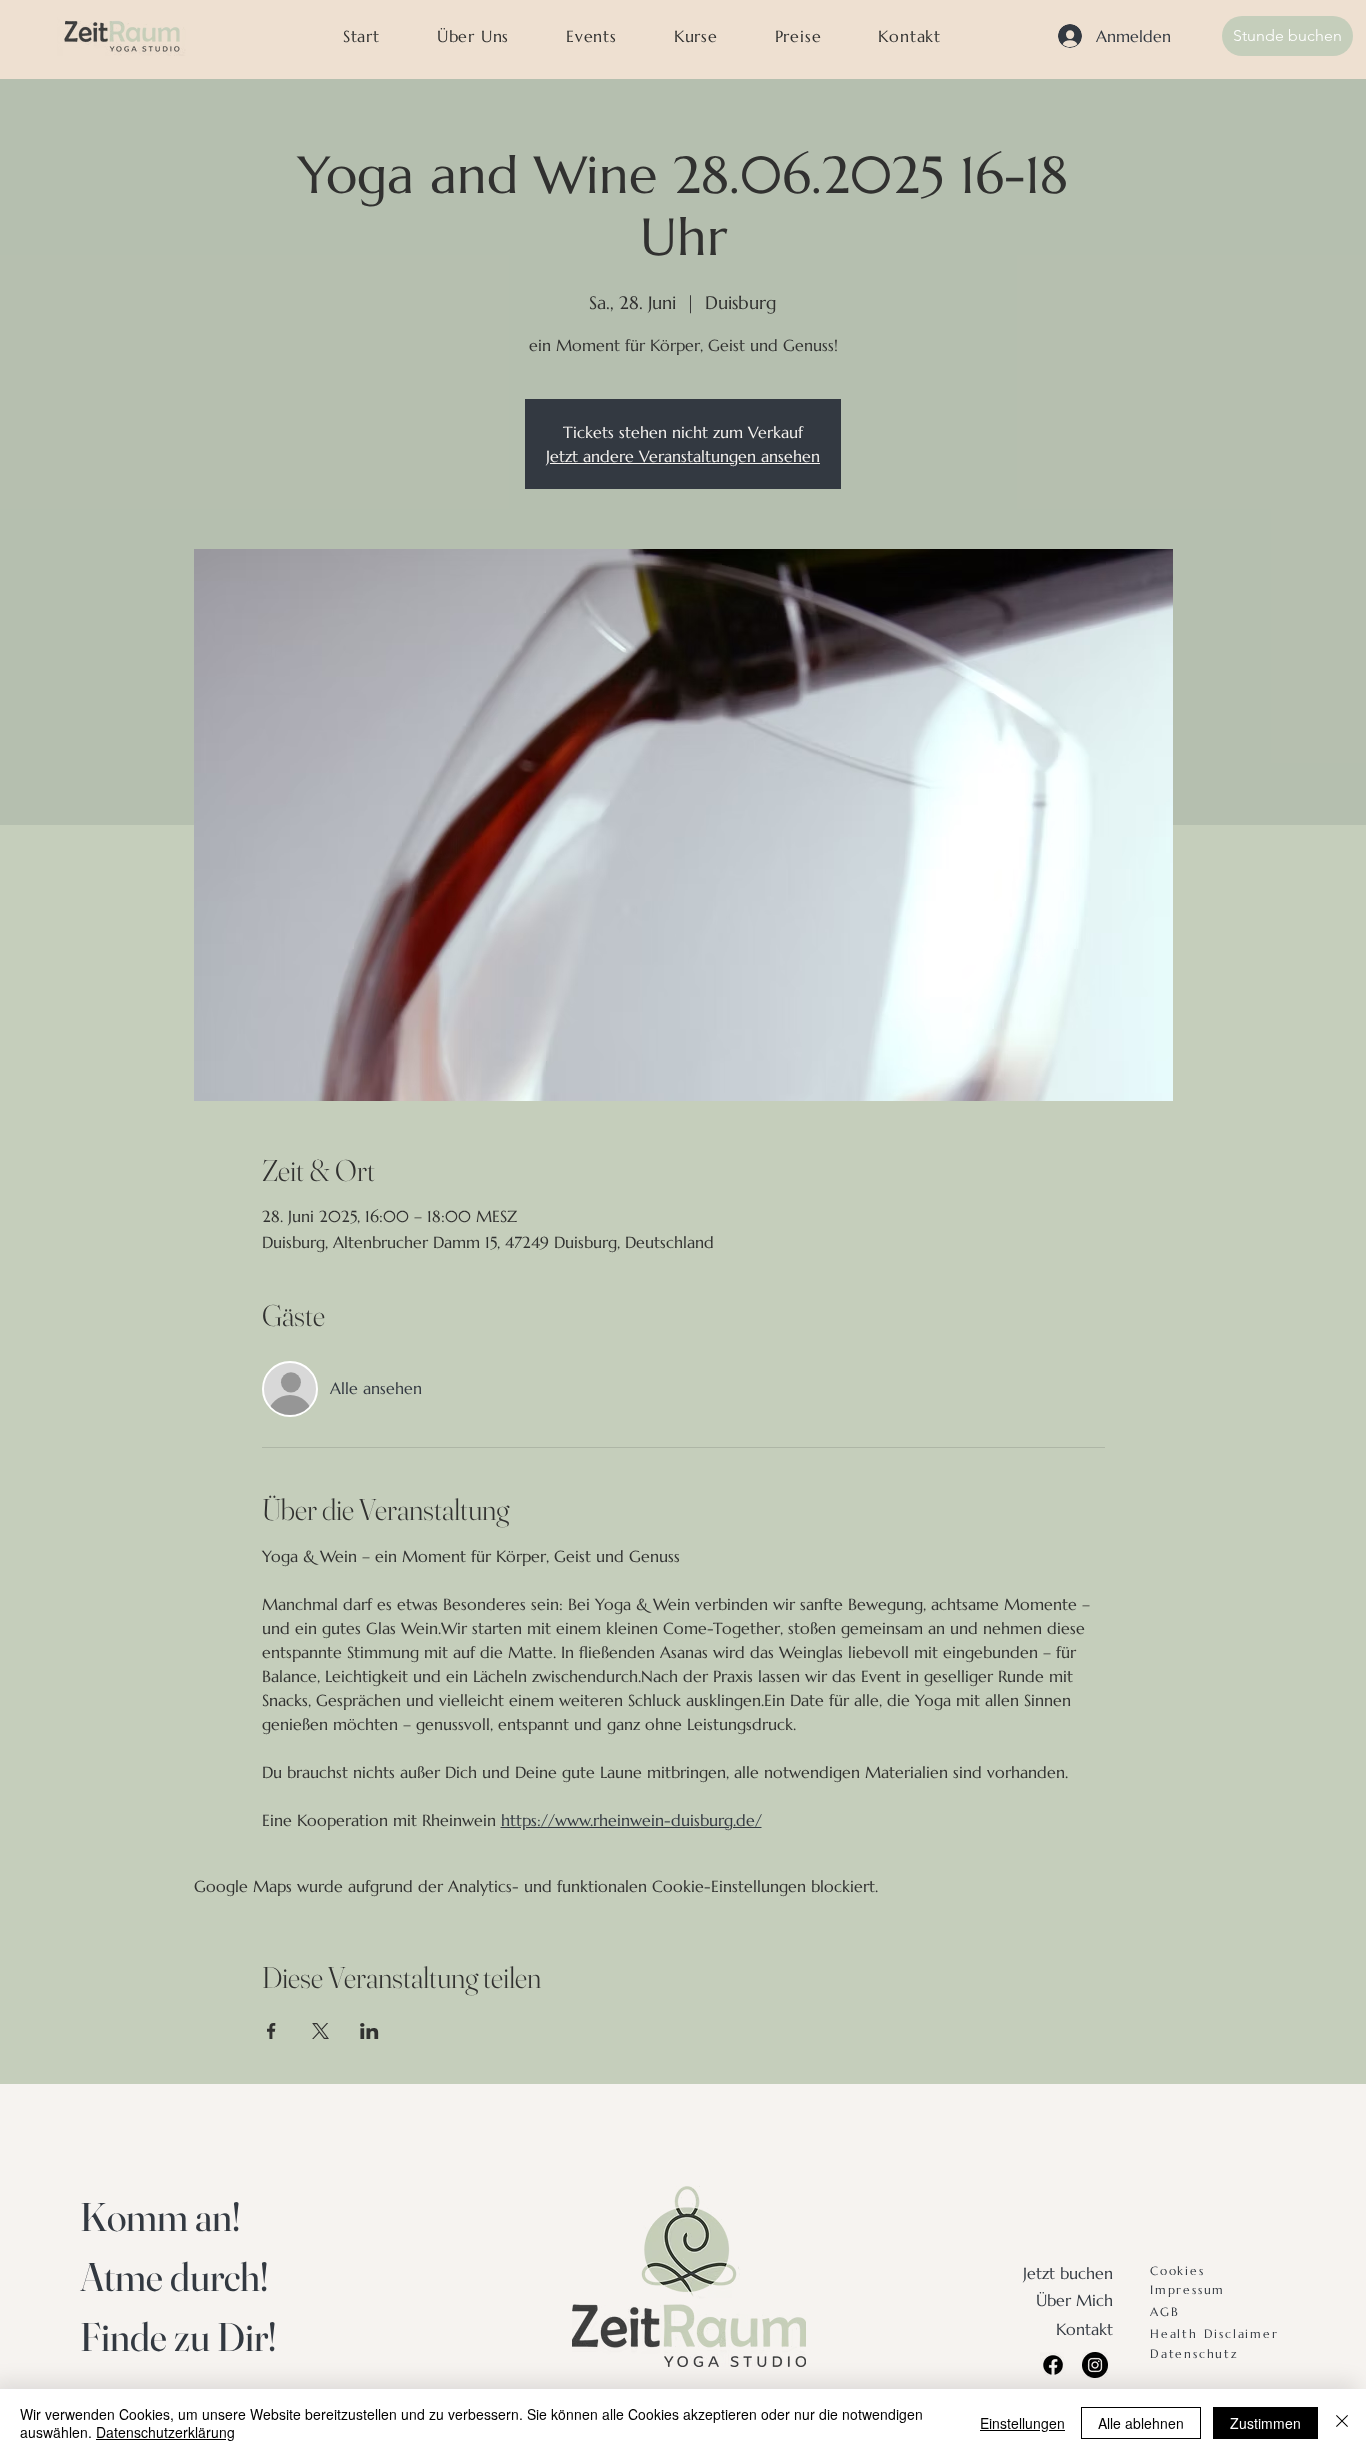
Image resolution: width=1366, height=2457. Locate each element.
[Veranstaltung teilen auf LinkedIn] (369, 2031)
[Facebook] (1053, 2365)
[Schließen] (1342, 2423)
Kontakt (1084, 2329)
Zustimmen (1265, 2423)
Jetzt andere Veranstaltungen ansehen (683, 456)
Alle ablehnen (1141, 2423)
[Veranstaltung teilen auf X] (320, 2031)
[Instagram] (1095, 2365)
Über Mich (1074, 2300)
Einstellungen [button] (1022, 2423)
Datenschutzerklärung (165, 2432)
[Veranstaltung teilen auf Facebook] (271, 2031)
